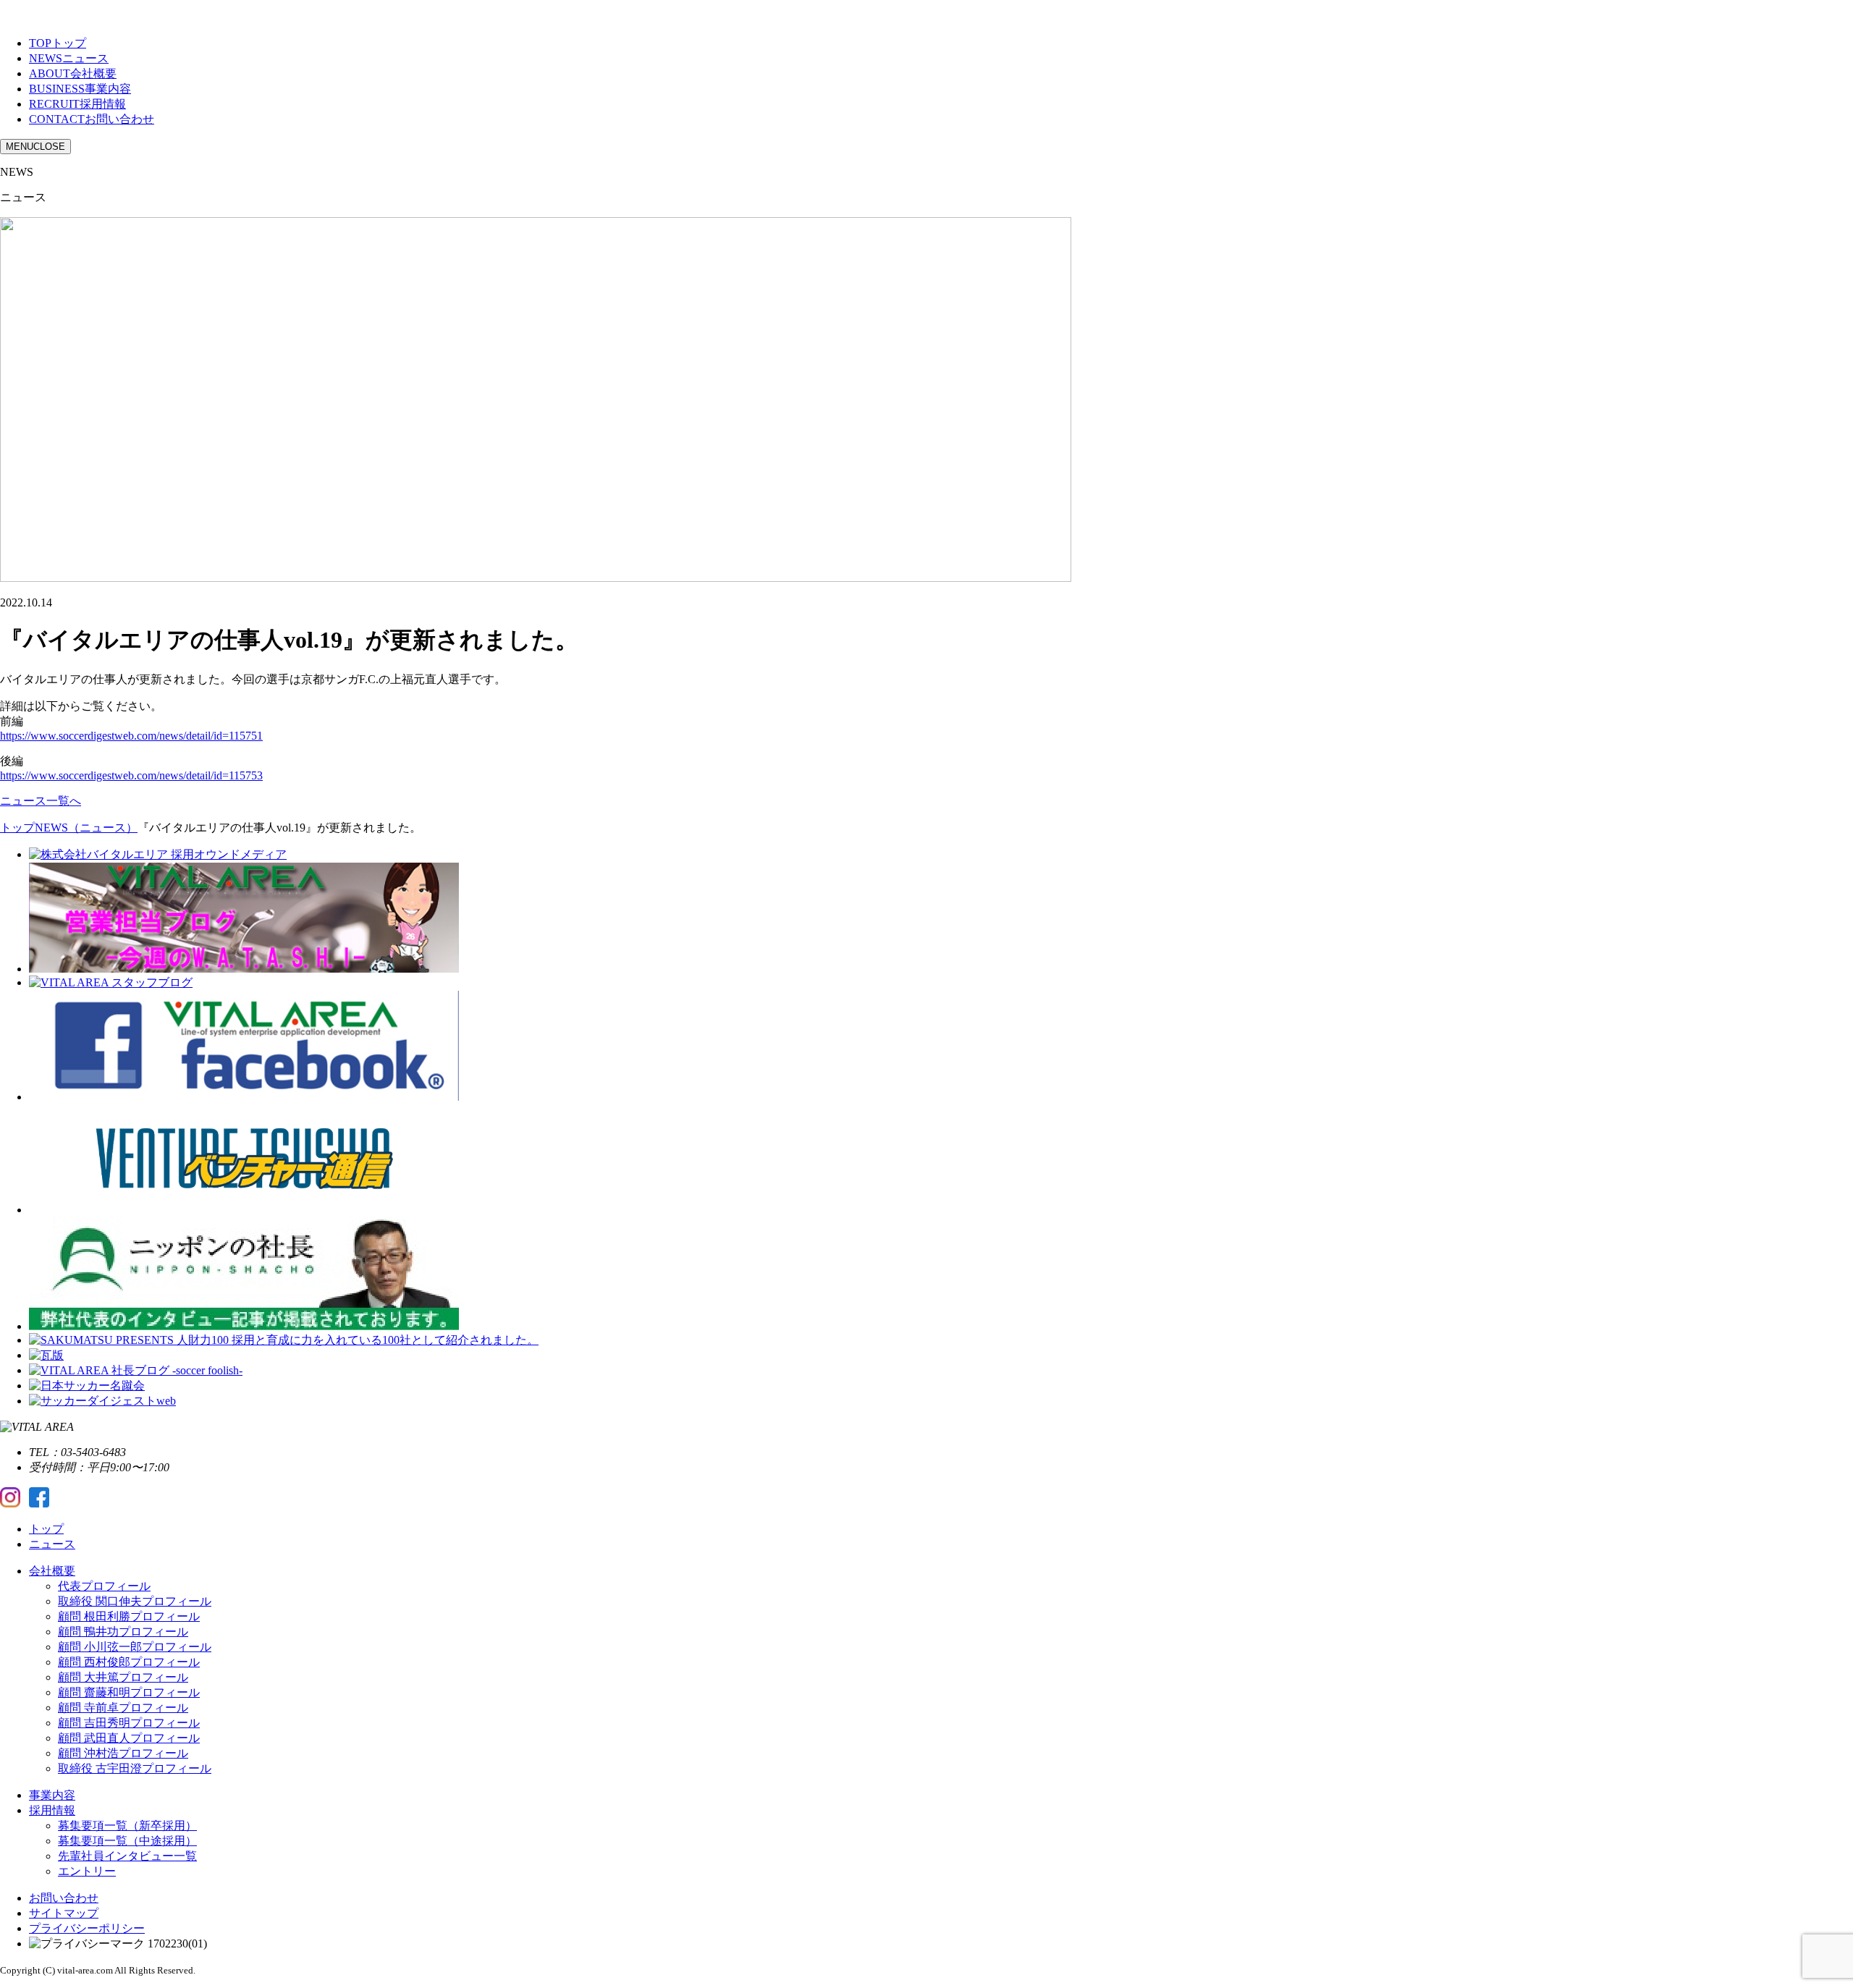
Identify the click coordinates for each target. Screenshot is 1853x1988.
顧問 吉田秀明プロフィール (129, 1723)
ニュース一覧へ (41, 801)
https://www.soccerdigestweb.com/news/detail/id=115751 (131, 736)
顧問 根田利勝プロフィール (129, 1616)
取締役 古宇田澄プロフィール (135, 1768)
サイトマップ (64, 1913)
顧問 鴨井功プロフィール (123, 1632)
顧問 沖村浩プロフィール (123, 1753)
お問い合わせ (64, 1898)
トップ (46, 1529)
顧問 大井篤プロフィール (123, 1677)
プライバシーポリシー (87, 1928)
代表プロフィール (104, 1586)
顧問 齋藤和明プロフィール (129, 1692)
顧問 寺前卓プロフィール (123, 1708)
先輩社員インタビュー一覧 (127, 1856)
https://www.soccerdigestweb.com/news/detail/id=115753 (131, 775)
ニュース (52, 1544)
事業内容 (52, 1795)
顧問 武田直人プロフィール (129, 1738)
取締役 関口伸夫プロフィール (135, 1601)
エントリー (87, 1871)
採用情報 (52, 1810)
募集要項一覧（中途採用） (127, 1841)
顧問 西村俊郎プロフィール (129, 1662)
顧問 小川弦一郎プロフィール (135, 1647)
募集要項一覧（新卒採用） (127, 1826)
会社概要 (52, 1571)
